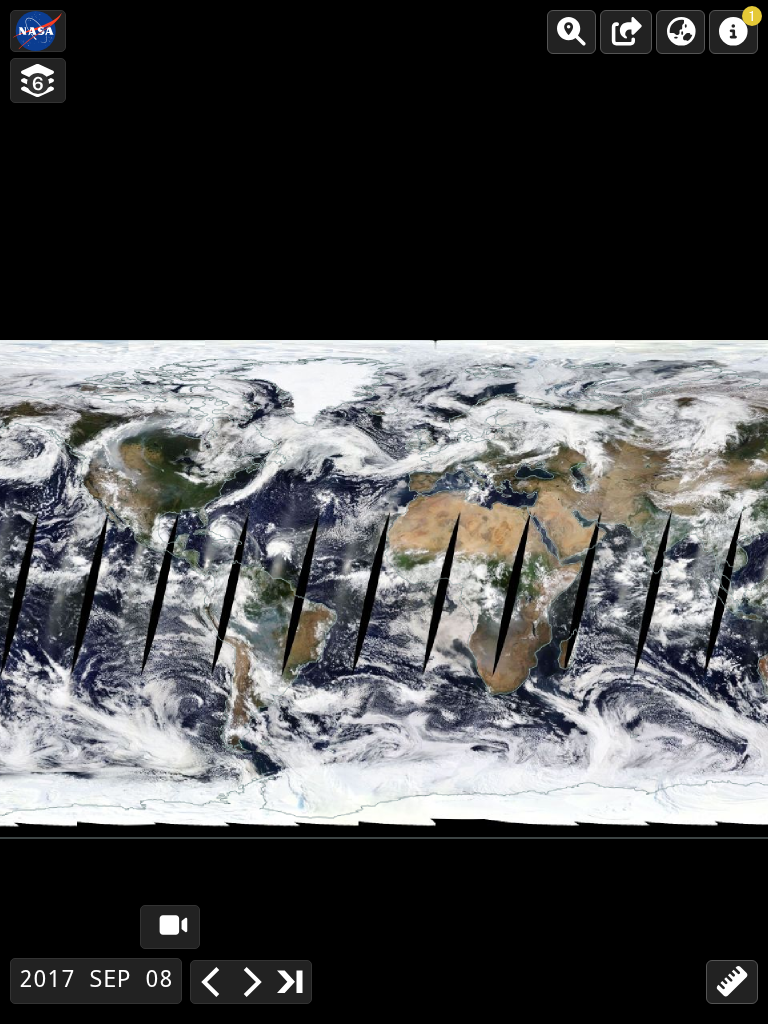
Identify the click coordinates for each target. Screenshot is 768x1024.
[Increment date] (251, 982)
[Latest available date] (291, 981)
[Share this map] (626, 32)
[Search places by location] (571, 32)
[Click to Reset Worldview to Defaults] (38, 31)
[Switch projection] (680, 32)
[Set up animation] (170, 927)
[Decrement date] (211, 982)
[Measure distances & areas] (732, 982)
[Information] (733, 32)
